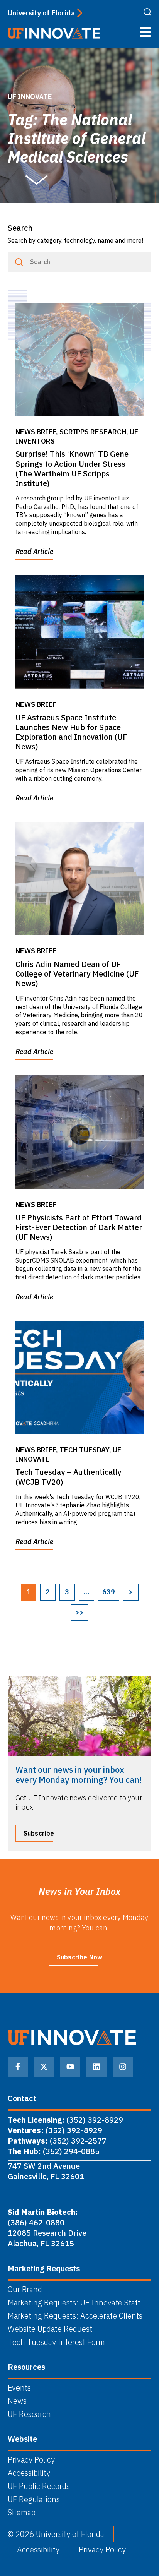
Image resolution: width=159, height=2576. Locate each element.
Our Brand (25, 2290)
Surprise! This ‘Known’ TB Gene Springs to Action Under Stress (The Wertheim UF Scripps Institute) (72, 469)
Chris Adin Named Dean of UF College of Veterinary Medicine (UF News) (77, 974)
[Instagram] (123, 2067)
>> (79, 1612)
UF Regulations (34, 2499)
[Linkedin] (96, 2067)
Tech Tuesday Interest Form (56, 2342)
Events (19, 2388)
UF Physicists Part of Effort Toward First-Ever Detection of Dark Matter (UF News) (79, 1227)
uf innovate (30, 97)
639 (109, 1592)
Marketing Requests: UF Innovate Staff (74, 2303)
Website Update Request (50, 2329)
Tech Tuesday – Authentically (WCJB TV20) (68, 1477)
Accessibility (29, 2473)
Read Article (34, 551)
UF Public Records (39, 2486)
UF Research (29, 2414)
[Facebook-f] (18, 2067)
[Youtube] (70, 2067)
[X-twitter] (44, 2067)
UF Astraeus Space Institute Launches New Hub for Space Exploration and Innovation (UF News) (71, 732)
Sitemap (22, 2513)
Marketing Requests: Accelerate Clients (75, 2316)
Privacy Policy (31, 2460)
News (17, 2401)
